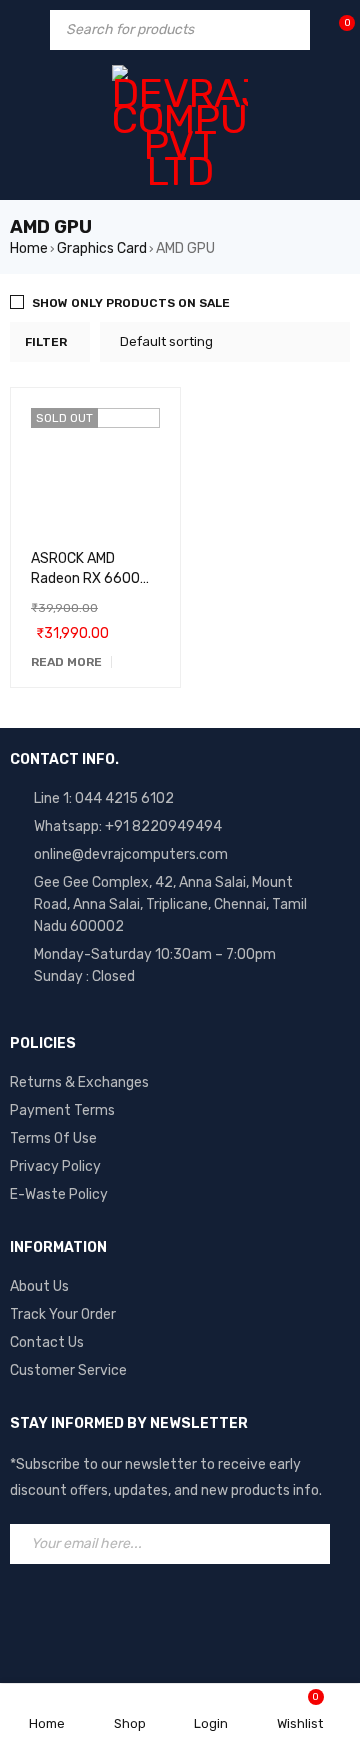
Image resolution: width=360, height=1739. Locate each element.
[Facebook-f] (35, 1609)
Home (29, 248)
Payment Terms (62, 1110)
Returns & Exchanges (79, 1082)
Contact (37, 1342)
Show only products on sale (131, 303)
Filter (46, 342)
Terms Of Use (53, 1138)
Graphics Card (102, 248)
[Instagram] (115, 1609)
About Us (39, 1286)
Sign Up (310, 1544)
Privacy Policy (55, 1166)
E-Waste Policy (59, 1194)
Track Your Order (63, 1314)
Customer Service (68, 1370)
